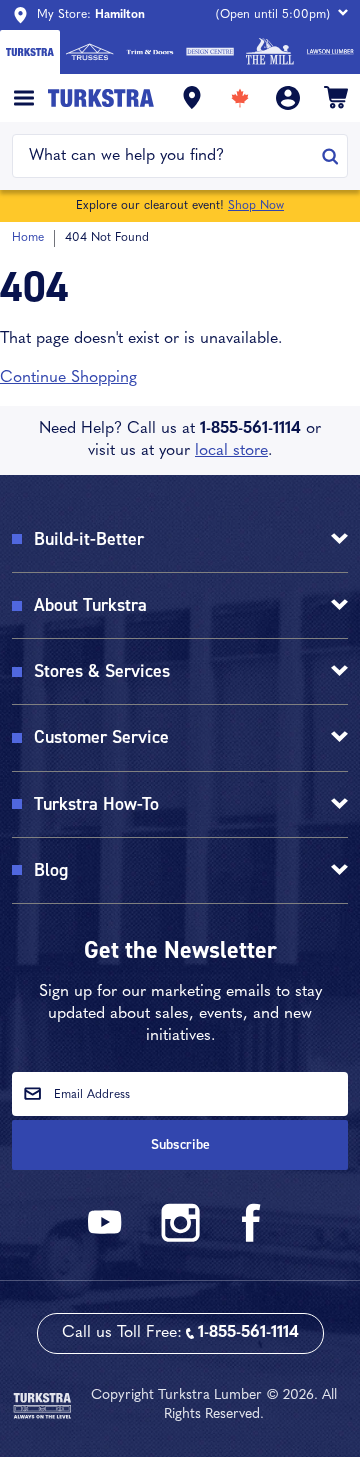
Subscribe (180, 1144)
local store (231, 451)
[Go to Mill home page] (270, 52)
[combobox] (167, 156)
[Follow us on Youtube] (108, 1238)
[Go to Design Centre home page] (210, 52)
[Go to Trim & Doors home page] (150, 52)
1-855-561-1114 (250, 429)
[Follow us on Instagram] (180, 1238)
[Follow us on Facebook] (252, 1238)
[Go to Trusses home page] (90, 52)
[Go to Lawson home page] (330, 52)
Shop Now (256, 206)
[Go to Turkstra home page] (30, 52)
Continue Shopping (68, 378)
